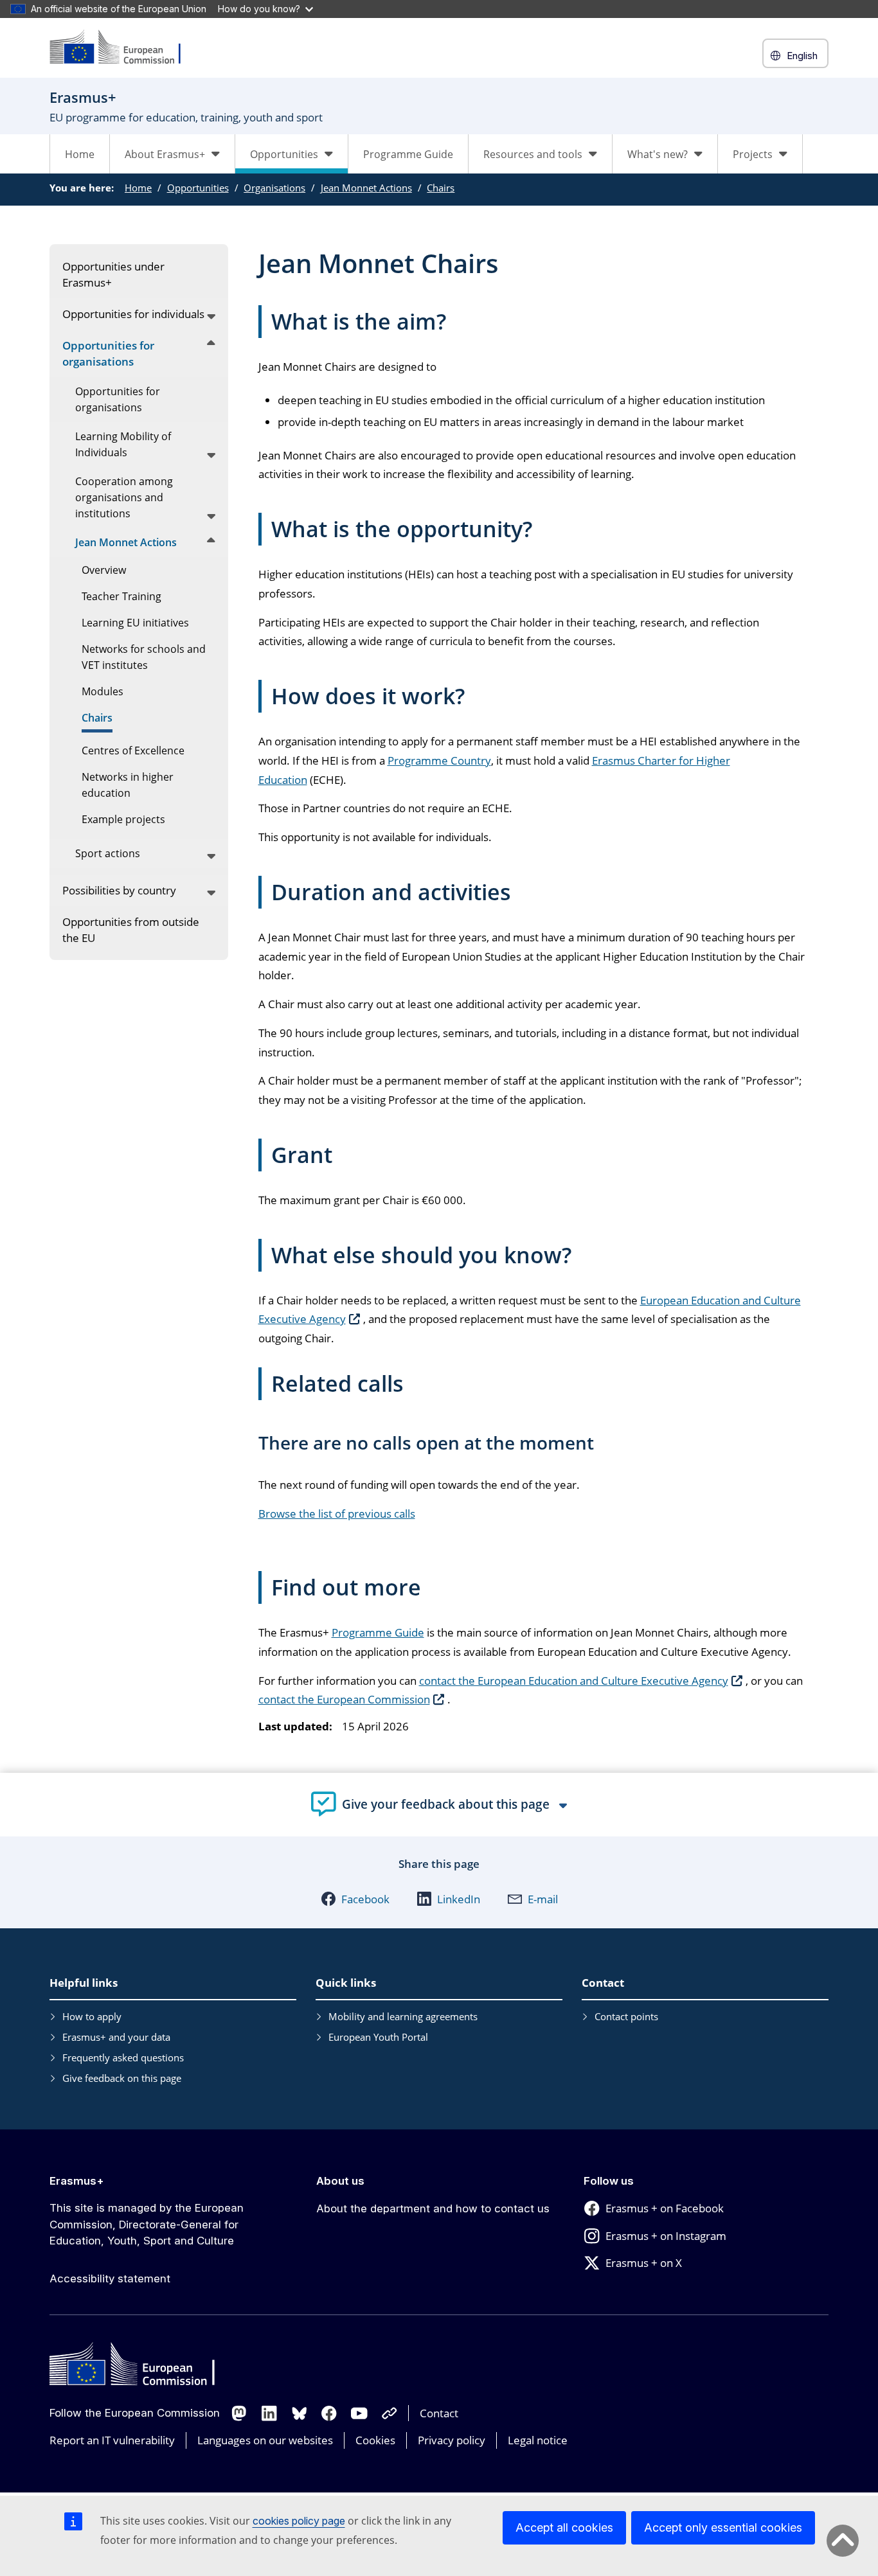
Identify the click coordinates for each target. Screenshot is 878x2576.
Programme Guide (408, 154)
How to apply (92, 2016)
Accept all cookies (564, 2527)
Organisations (274, 188)
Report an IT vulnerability (112, 2440)
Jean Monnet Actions (366, 188)
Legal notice (538, 2440)
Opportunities (198, 188)
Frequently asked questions (123, 2057)
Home (80, 154)
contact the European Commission (344, 1699)
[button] (355, 1899)
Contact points (626, 2016)
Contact (439, 2413)
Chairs (441, 188)
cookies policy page (299, 2521)
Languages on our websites (265, 2440)
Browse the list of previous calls (337, 1514)
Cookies (375, 2440)
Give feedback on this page (122, 2078)
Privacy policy (452, 2440)
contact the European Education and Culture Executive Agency (574, 1681)
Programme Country (439, 760)
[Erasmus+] (123, 48)
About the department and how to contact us (433, 2208)
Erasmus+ (77, 2181)
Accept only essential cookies (723, 2527)
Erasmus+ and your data (116, 2037)
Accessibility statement (110, 2278)
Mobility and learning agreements (403, 2016)
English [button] (802, 56)
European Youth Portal (378, 2037)
